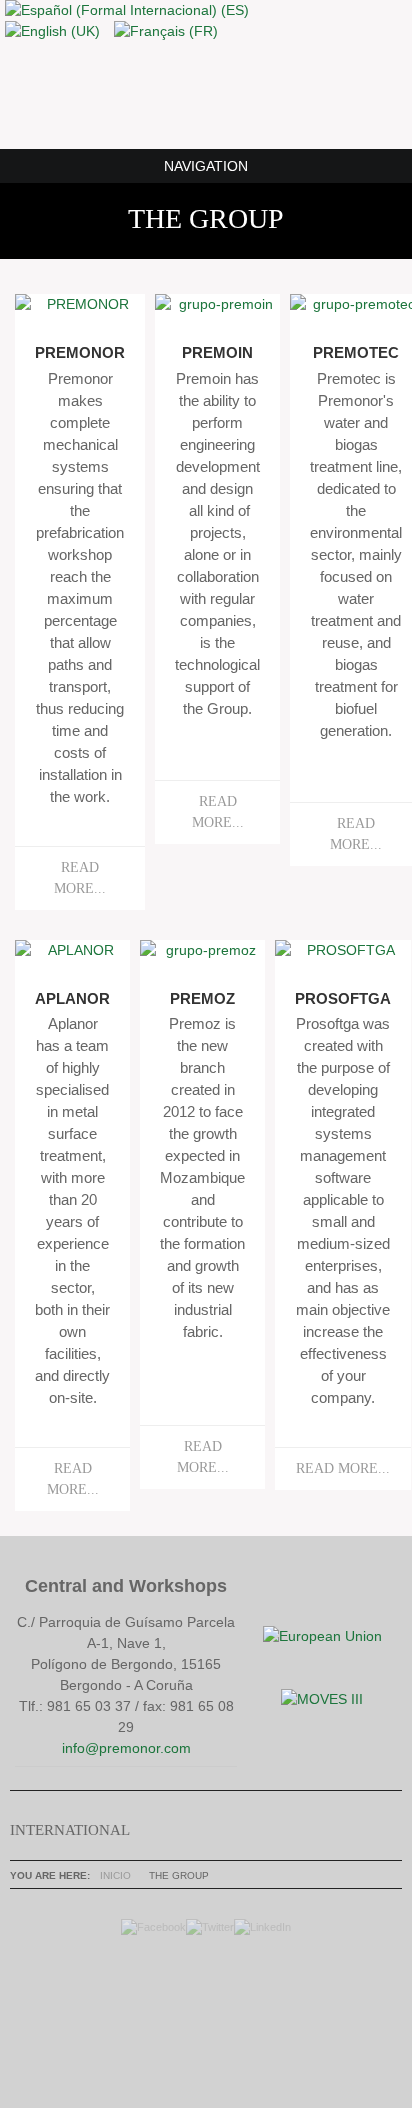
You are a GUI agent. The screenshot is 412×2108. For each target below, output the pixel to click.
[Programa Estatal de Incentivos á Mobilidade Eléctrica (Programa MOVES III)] (322, 1699)
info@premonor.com (126, 1748)
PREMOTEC (356, 353)
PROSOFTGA (343, 999)
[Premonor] (206, 94)
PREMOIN (217, 353)
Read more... (80, 878)
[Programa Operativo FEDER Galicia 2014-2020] (322, 1636)
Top (201, 2008)
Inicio (115, 1875)
